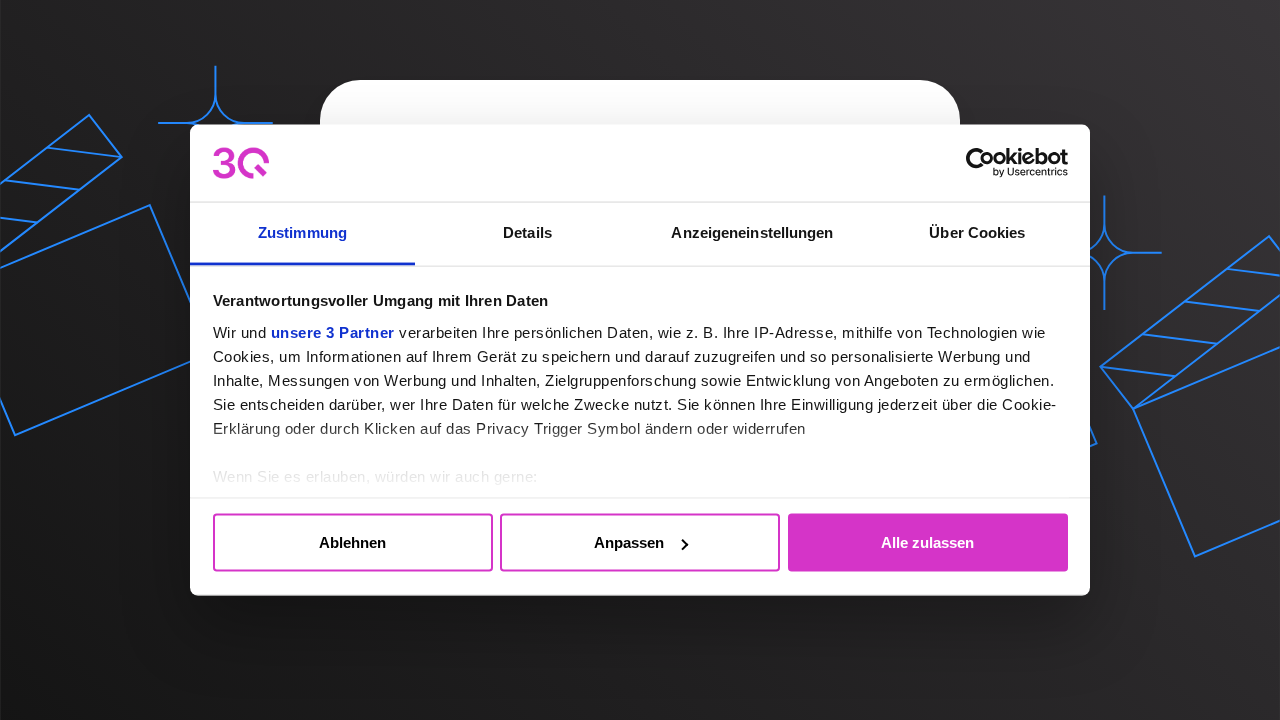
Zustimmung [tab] (302, 231)
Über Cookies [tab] (977, 231)
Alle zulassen (927, 542)
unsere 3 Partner (333, 331)
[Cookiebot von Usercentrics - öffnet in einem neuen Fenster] (980, 163)
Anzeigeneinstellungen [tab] (752, 231)
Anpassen (629, 542)
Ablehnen (352, 542)
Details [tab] (527, 231)
